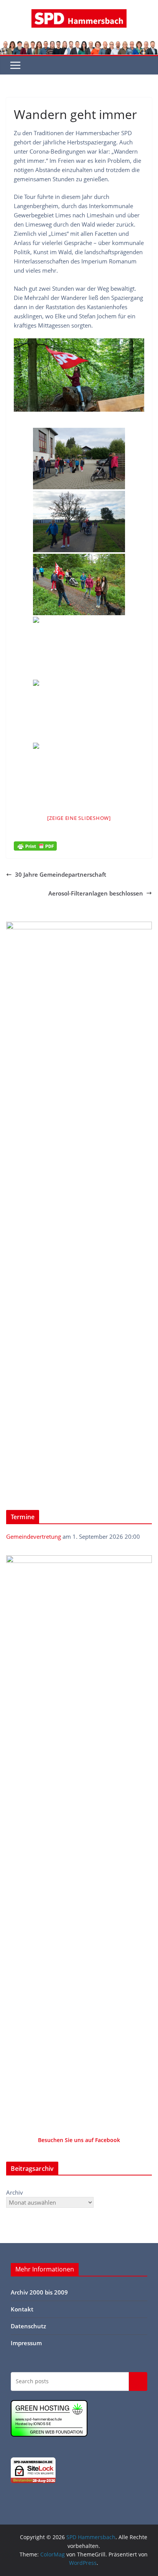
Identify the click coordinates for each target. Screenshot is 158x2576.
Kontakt (22, 2309)
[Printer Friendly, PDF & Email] (35, 846)
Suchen (138, 2381)
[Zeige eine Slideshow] (79, 818)
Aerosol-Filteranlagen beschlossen (96, 893)
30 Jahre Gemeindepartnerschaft (61, 874)
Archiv (15, 2192)
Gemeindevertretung (34, 1536)
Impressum (26, 2343)
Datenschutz (28, 2326)
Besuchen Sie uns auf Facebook (79, 2140)
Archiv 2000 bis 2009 (39, 2292)
